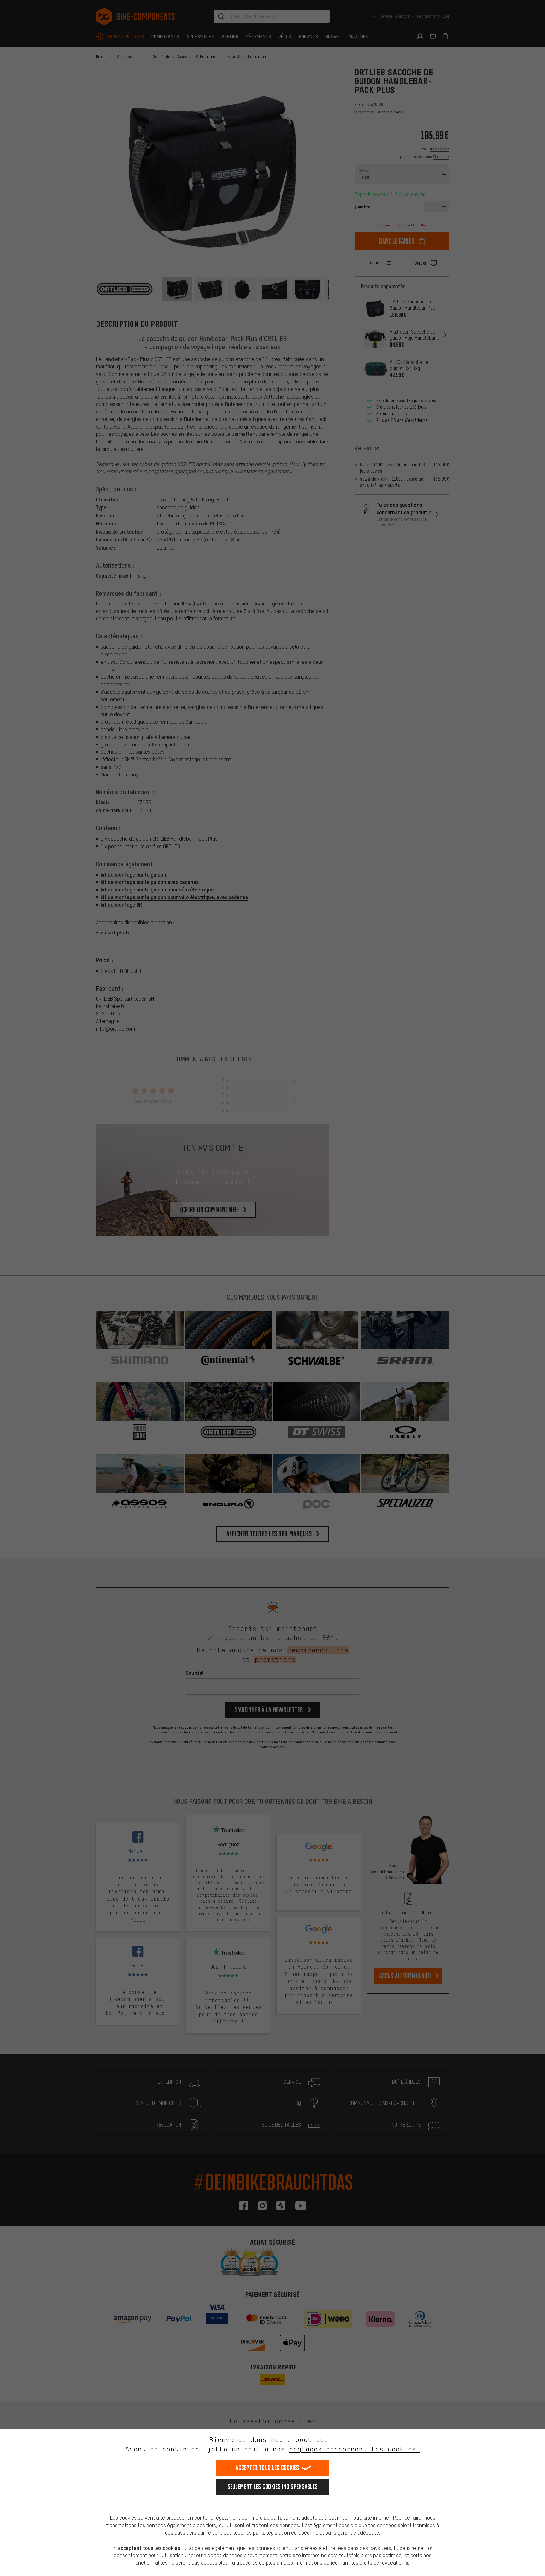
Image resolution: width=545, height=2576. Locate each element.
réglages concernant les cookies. (354, 2449)
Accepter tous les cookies (267, 2468)
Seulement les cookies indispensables (273, 2487)
